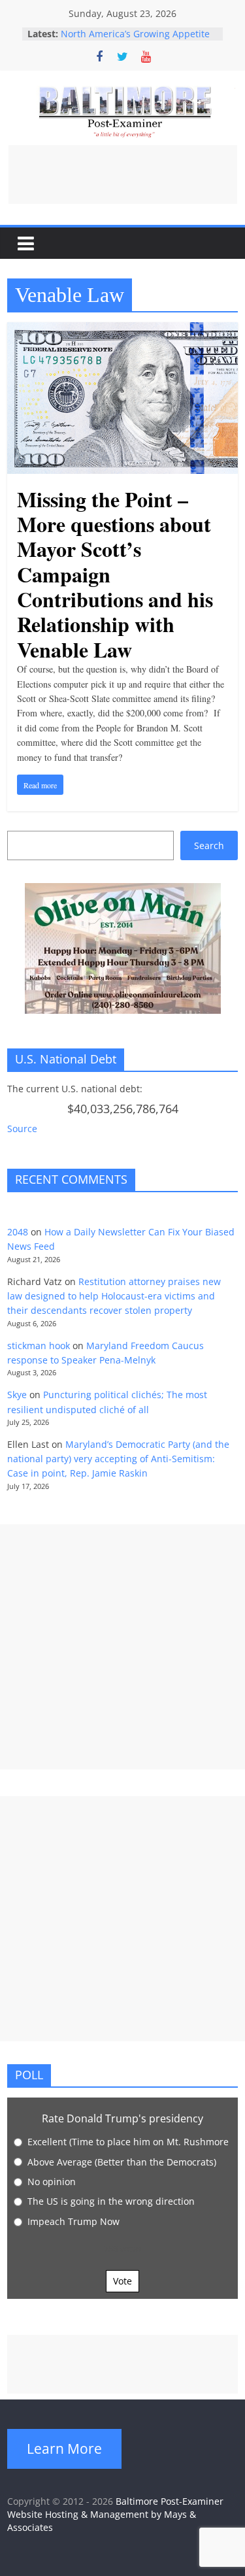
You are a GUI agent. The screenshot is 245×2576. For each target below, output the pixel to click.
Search (209, 845)
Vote (122, 2281)
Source (22, 1129)
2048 (18, 1232)
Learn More (64, 2449)
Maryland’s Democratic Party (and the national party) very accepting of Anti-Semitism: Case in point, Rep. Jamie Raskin (118, 1459)
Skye (17, 1395)
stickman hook (39, 1346)
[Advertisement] (123, 175)
